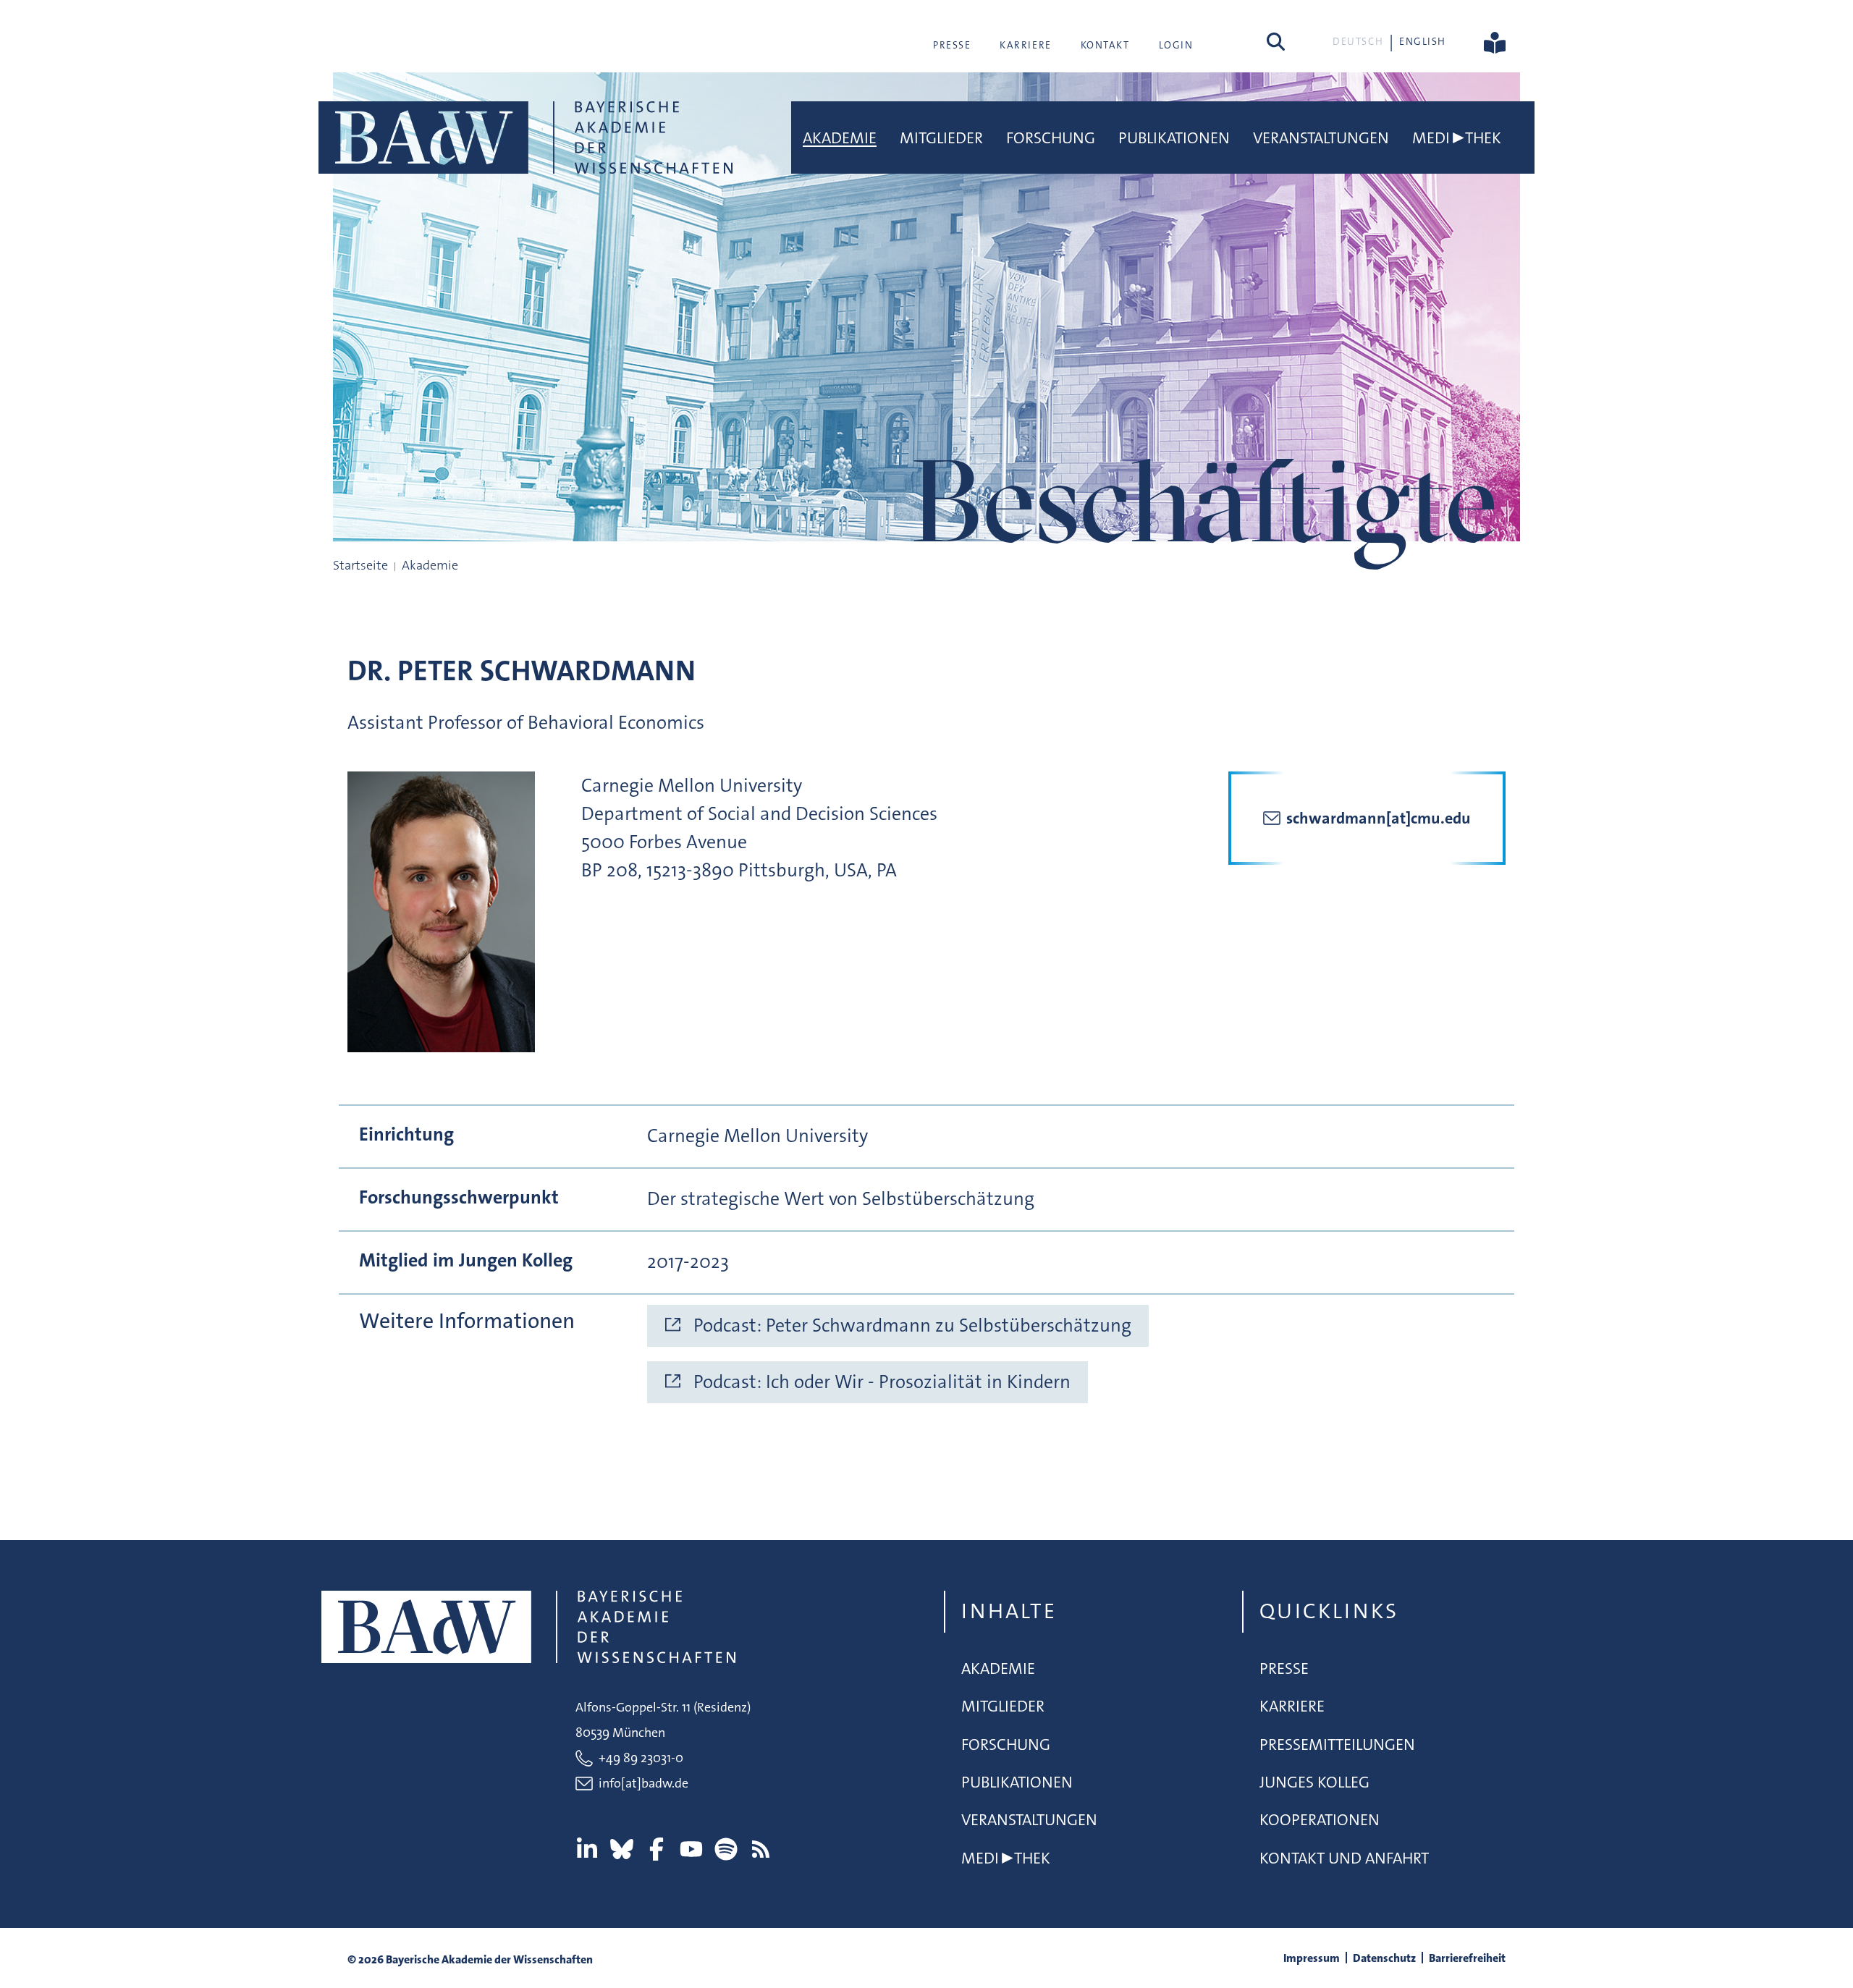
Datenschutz (1384, 1958)
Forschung (1051, 138)
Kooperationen (1320, 1820)
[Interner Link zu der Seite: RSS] (761, 1849)
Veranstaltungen (1321, 138)
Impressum (1312, 1958)
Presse (952, 45)
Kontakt (1105, 45)
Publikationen (1174, 138)
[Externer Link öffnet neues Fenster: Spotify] (726, 1849)
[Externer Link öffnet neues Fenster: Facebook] (657, 1849)
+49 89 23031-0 (641, 1758)
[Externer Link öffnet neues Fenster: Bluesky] (622, 1849)
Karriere (1025, 45)
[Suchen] (1276, 41)
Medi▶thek (1457, 138)
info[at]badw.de (643, 1783)
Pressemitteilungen (1337, 1744)
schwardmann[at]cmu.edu (1379, 818)
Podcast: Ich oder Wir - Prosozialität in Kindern (882, 1382)
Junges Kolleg (1314, 1782)
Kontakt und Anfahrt (1344, 1858)
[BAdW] (525, 138)
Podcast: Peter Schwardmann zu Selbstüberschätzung (912, 1325)
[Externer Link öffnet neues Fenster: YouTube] (691, 1849)
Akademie (840, 138)
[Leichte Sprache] (1495, 41)
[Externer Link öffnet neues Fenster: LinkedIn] (587, 1849)
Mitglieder (941, 138)
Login (1176, 45)
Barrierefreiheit (1467, 1958)
